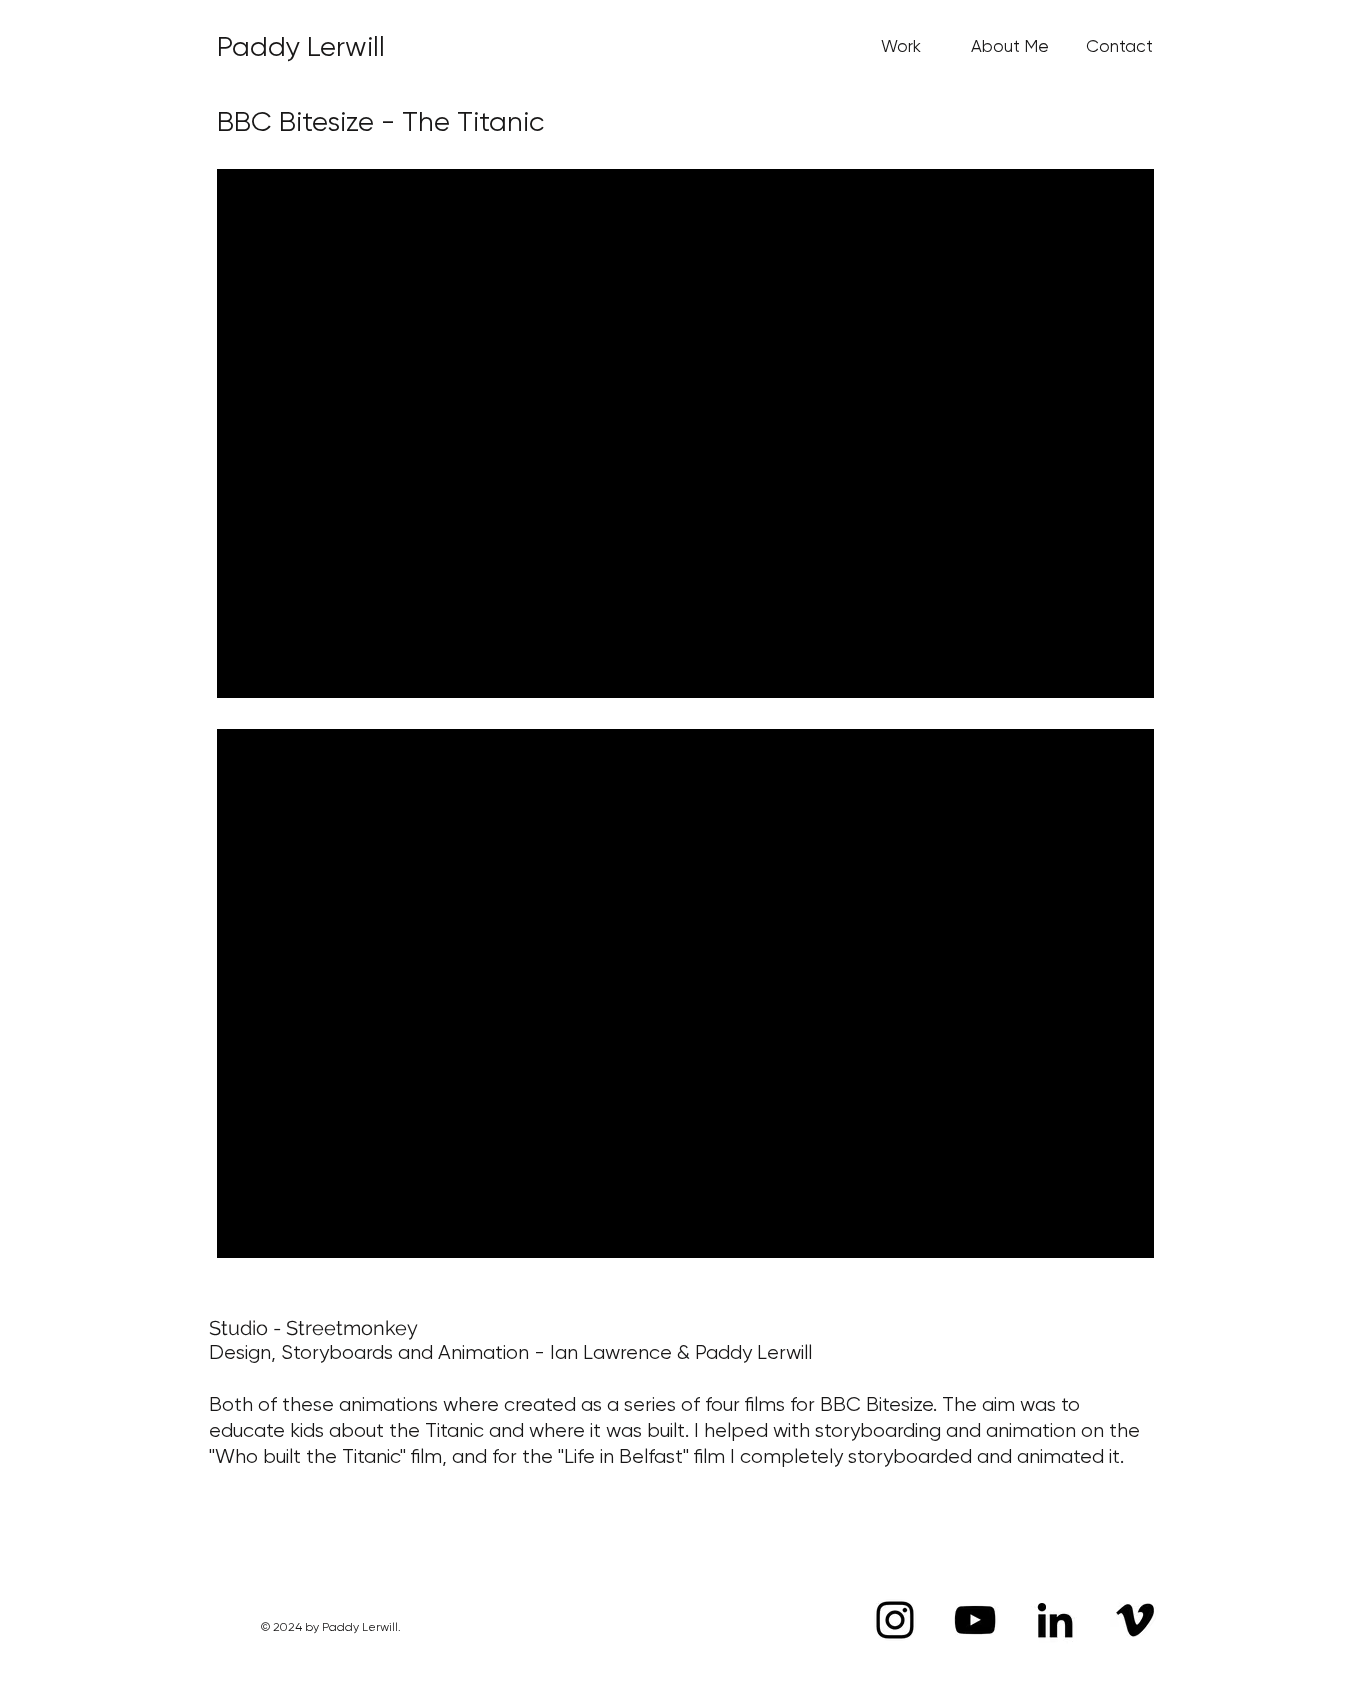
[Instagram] (895, 1620)
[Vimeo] (1135, 1620)
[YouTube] (975, 1620)
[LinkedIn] (1055, 1620)
